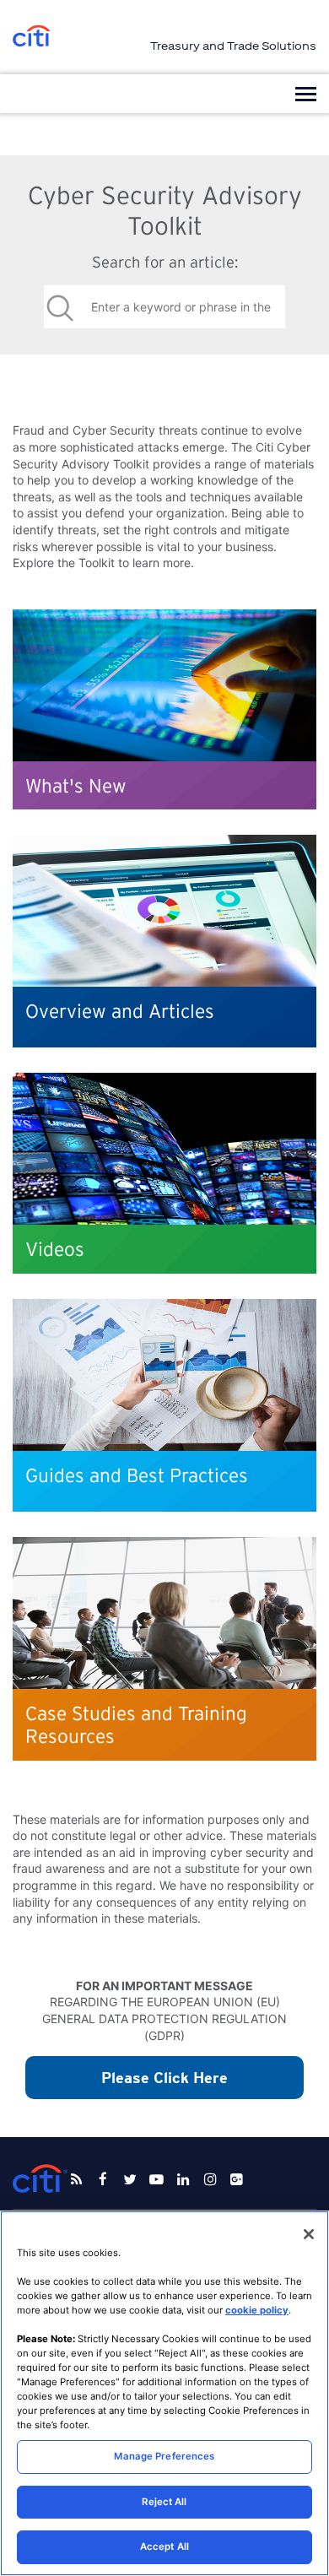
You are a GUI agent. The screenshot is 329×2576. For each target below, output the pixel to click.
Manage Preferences (164, 2456)
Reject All (164, 2502)
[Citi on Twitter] (130, 2179)
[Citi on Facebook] (104, 2179)
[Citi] (32, 37)
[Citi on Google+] (237, 2179)
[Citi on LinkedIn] (183, 2179)
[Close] (309, 2234)
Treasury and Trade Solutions (233, 46)
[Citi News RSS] (77, 2179)
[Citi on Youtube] (157, 2179)
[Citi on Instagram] (210, 2179)
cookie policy (257, 2310)
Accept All (164, 2546)
